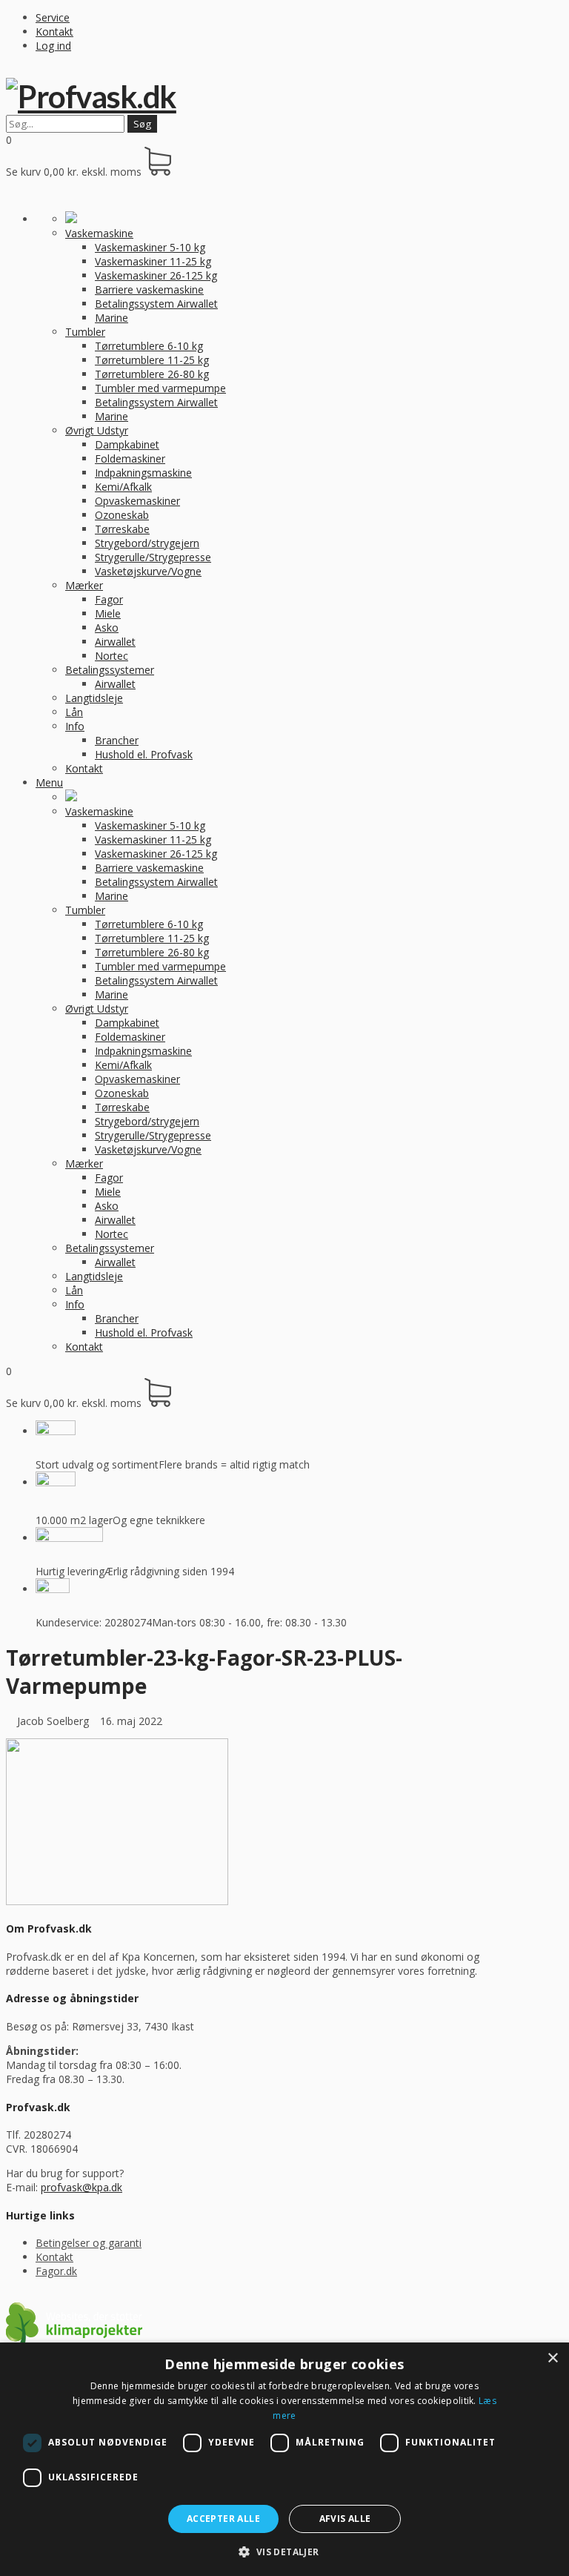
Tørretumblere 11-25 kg (152, 360)
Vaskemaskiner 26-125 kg (156, 275)
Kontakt (54, 32)
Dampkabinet (127, 444)
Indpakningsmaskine (143, 473)
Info (75, 726)
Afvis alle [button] (345, 2519)
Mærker (84, 585)
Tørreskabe (122, 529)
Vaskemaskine (99, 233)
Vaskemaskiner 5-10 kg (150, 247)
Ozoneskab (122, 515)
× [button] (552, 2358)
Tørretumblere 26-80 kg (152, 374)
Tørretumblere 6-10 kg (149, 346)
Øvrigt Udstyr (97, 430)
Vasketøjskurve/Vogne (148, 571)
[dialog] (284, 2459)
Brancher (117, 740)
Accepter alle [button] (223, 2519)
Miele (108, 613)
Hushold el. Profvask (144, 754)
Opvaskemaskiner (137, 501)
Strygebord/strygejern (147, 543)
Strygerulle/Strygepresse (153, 557)
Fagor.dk (56, 2271)
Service (53, 17)
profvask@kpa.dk (81, 2187)
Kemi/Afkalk (123, 487)
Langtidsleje (94, 698)
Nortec (112, 656)
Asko (107, 628)
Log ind (53, 46)
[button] (284, 2551)
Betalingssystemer (110, 670)
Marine (112, 318)
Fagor (109, 599)
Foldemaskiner (130, 458)
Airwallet (115, 642)
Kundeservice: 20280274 (94, 1622)
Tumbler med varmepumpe (160, 388)
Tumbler (85, 332)
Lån (74, 712)
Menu (49, 782)
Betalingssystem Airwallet (156, 304)
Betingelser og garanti (89, 2243)
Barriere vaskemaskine (149, 289)
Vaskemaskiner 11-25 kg (153, 261)
